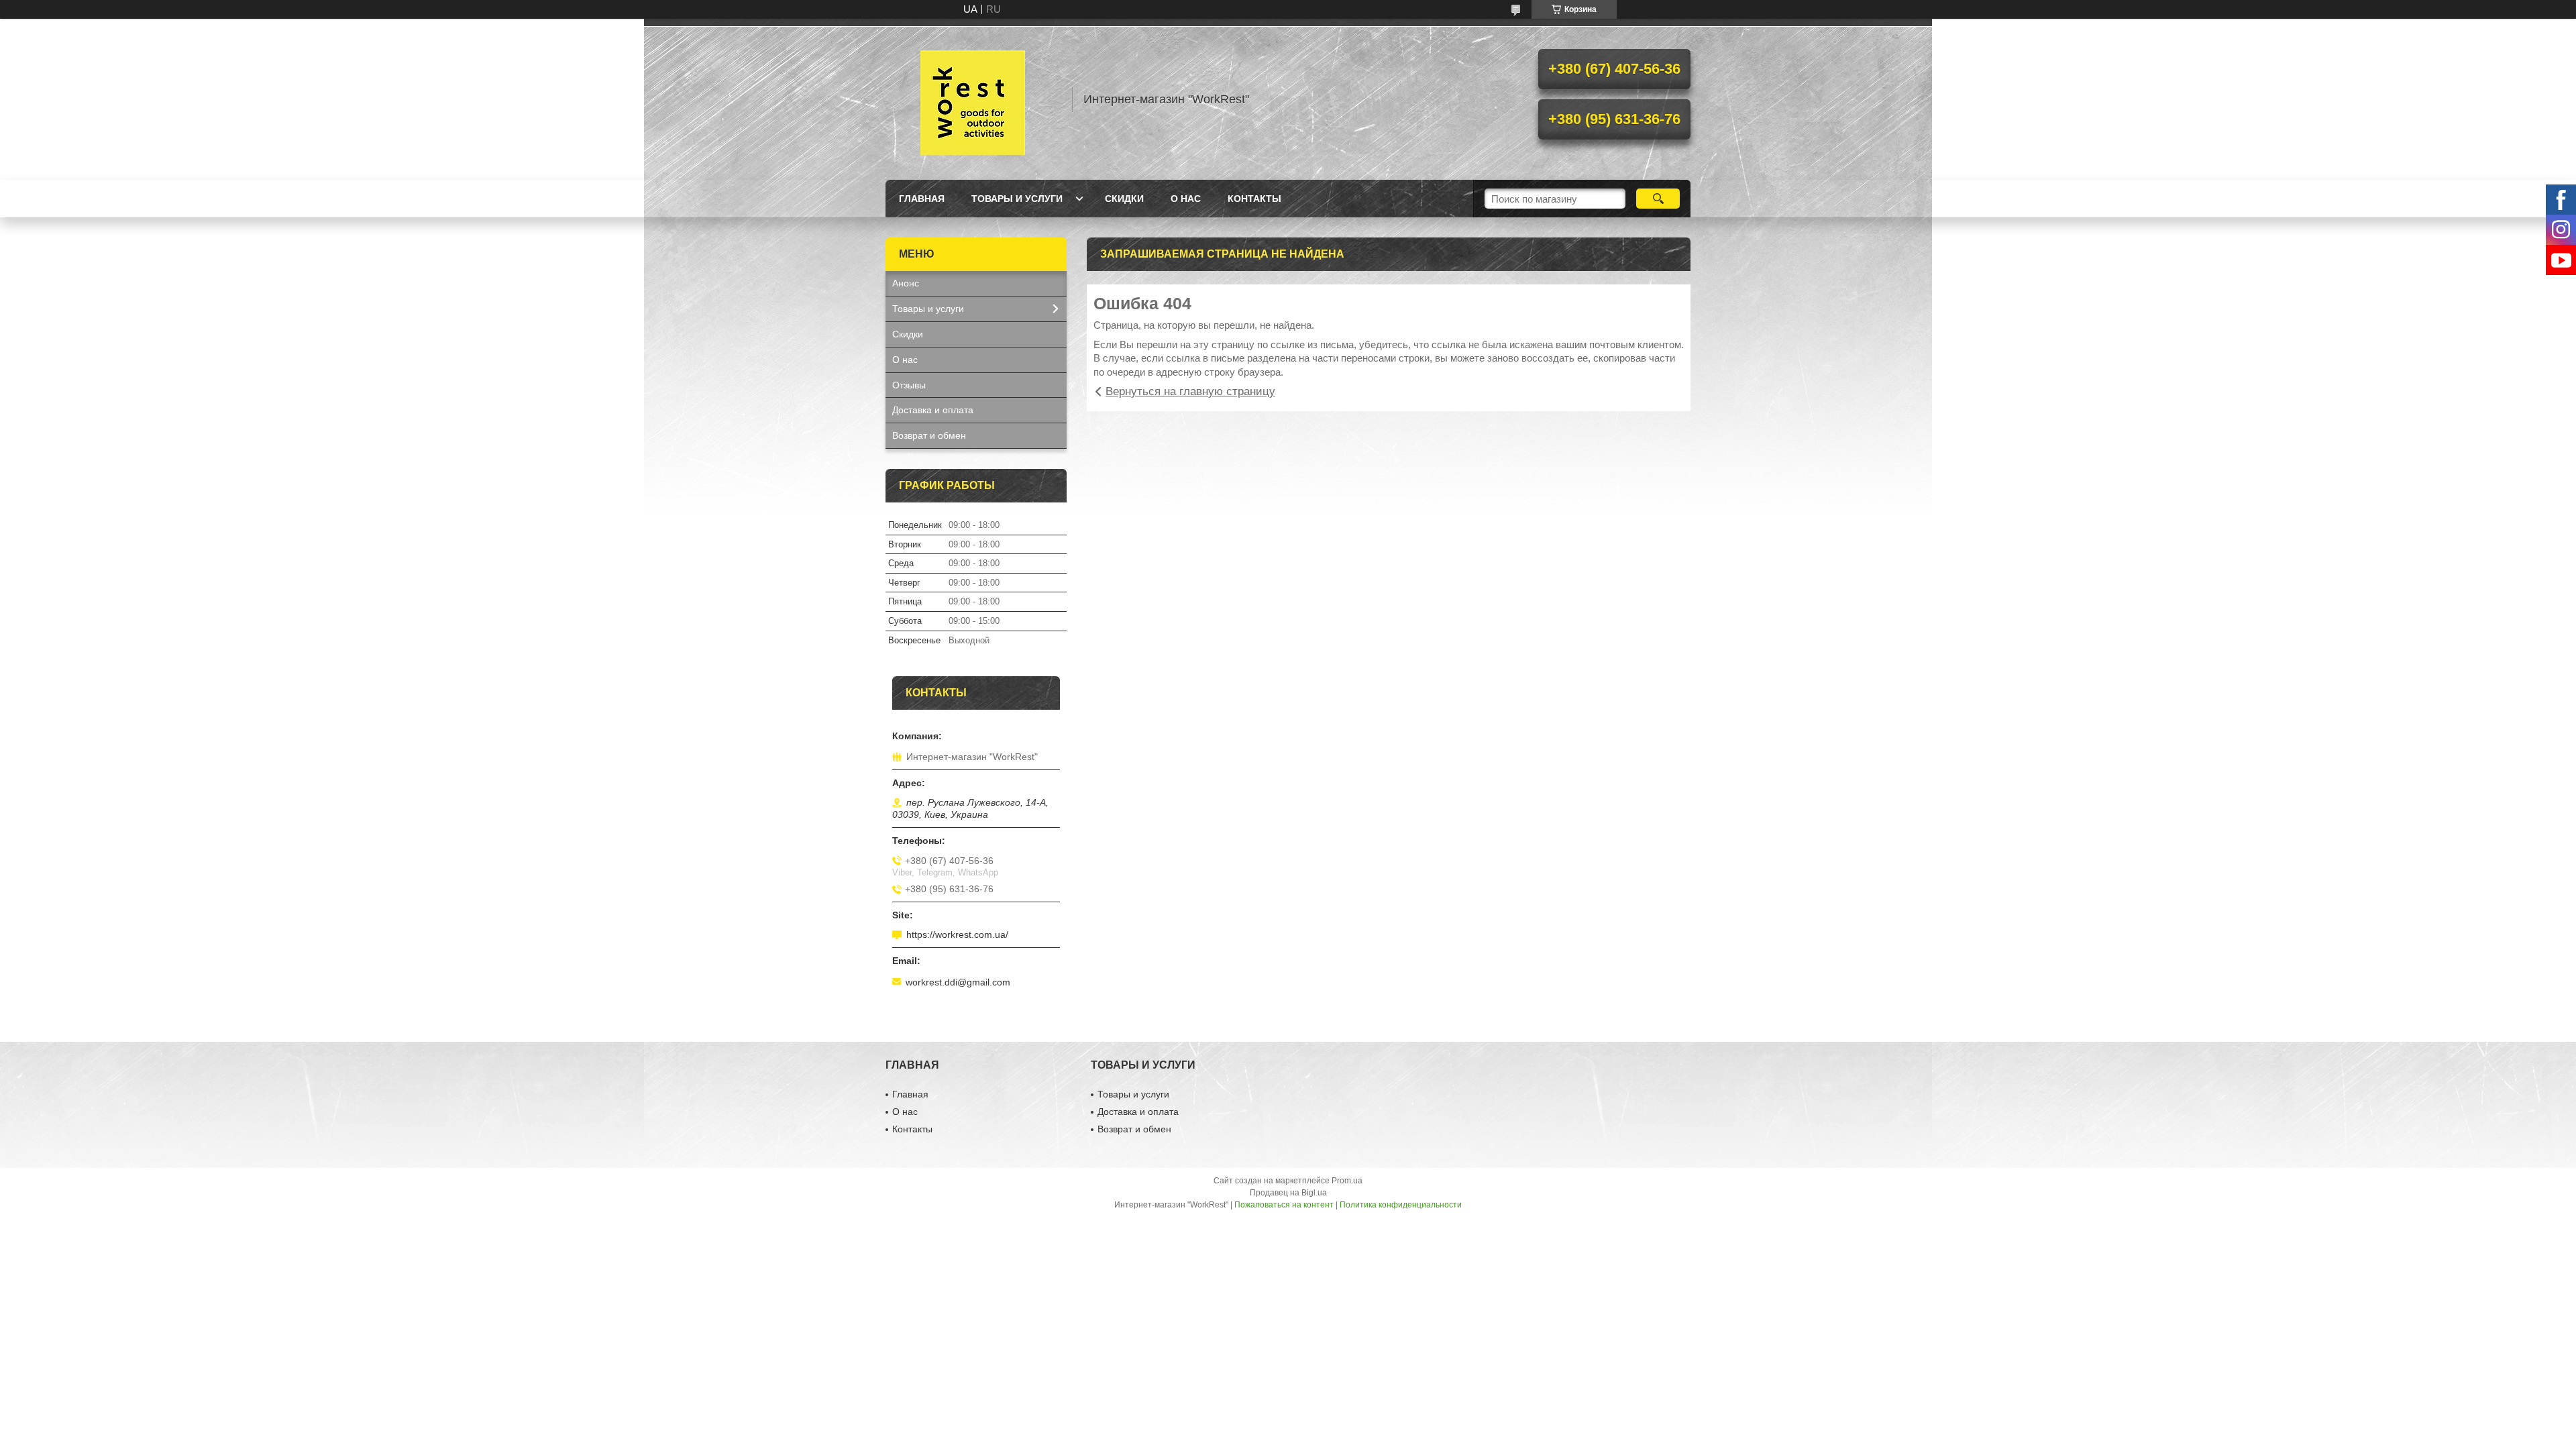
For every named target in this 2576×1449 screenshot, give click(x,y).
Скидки (1124, 199)
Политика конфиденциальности (1401, 1205)
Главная (922, 199)
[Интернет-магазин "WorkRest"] (973, 99)
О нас (1186, 199)
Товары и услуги (1017, 199)
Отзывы (909, 385)
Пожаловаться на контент (1284, 1205)
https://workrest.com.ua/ (957, 934)
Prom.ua (1347, 1181)
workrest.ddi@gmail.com (958, 982)
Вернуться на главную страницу (1190, 391)
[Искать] (1658, 199)
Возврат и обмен (929, 435)
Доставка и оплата (933, 410)
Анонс (906, 283)
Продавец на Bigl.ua (1288, 1193)
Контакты (1254, 199)
